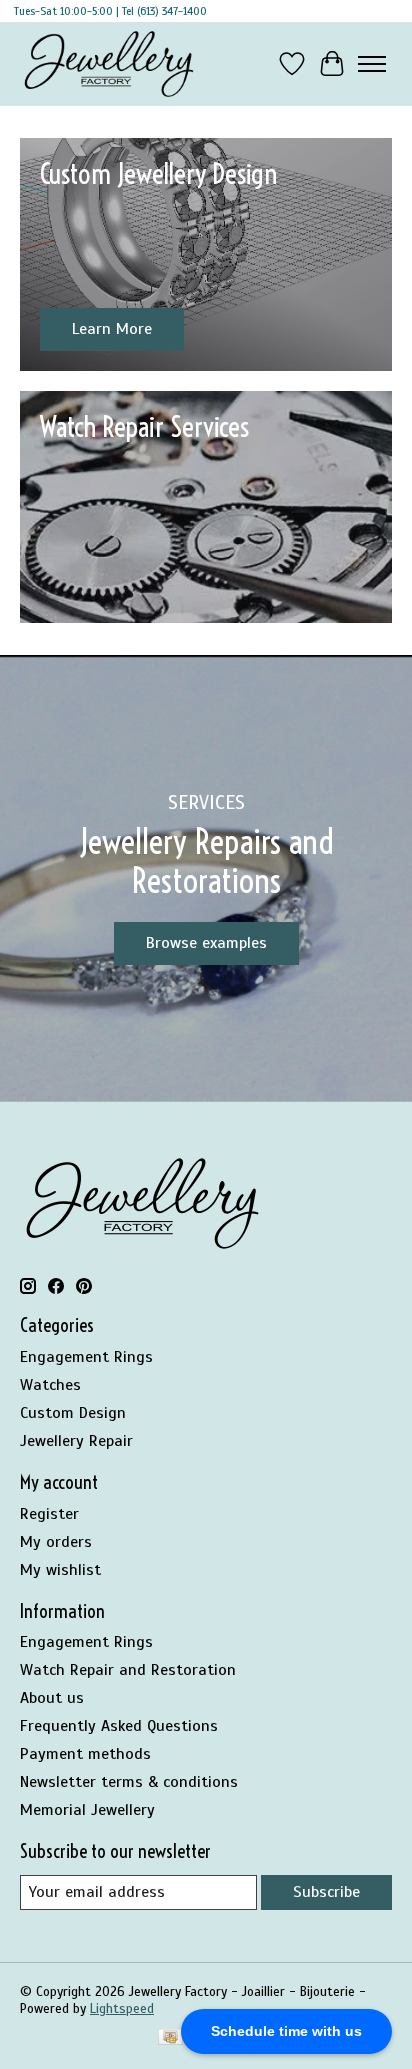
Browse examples (206, 943)
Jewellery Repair (76, 1441)
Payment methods (85, 1754)
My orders (56, 1542)
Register (49, 1514)
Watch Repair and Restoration (128, 1670)
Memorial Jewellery (87, 1810)
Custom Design (73, 1413)
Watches (50, 1385)
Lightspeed (122, 2008)
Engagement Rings (86, 1357)
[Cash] (170, 2039)
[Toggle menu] (372, 64)
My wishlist (60, 1570)
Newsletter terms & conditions (129, 1782)
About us (52, 1698)
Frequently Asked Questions (119, 1726)
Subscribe (326, 1892)
